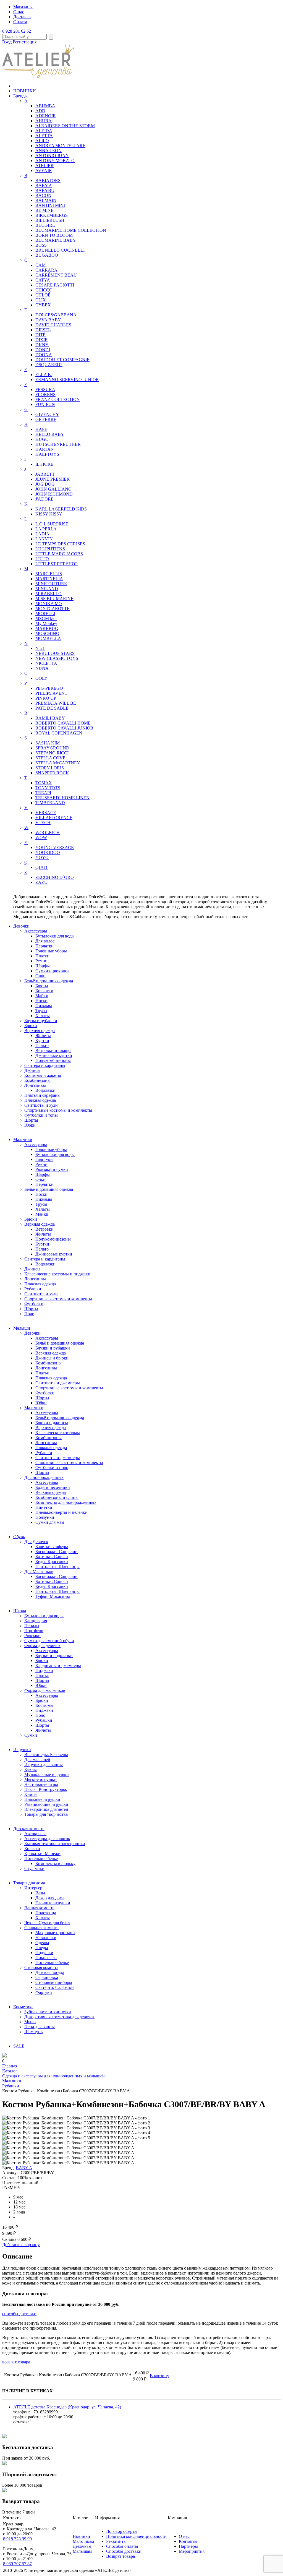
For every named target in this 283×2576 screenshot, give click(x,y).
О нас (19, 12)
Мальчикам (83, 2541)
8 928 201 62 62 (17, 31)
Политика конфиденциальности (136, 2536)
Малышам (82, 2551)
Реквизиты (116, 2541)
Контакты (188, 2541)
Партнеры (188, 2546)
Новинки (81, 2536)
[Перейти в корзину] (4, 2056)
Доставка (22, 17)
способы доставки (19, 2314)
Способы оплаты (122, 2546)
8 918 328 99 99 (17, 2539)
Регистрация (25, 42)
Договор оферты (122, 2531)
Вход (7, 42)
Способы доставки (124, 2551)
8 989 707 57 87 (17, 2564)
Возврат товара (120, 2556)
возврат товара (16, 2362)
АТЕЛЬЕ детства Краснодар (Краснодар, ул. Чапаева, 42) (67, 2407)
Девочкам (82, 2546)
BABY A (24, 2168)
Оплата (20, 22)
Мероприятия (192, 2551)
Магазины (23, 7)
